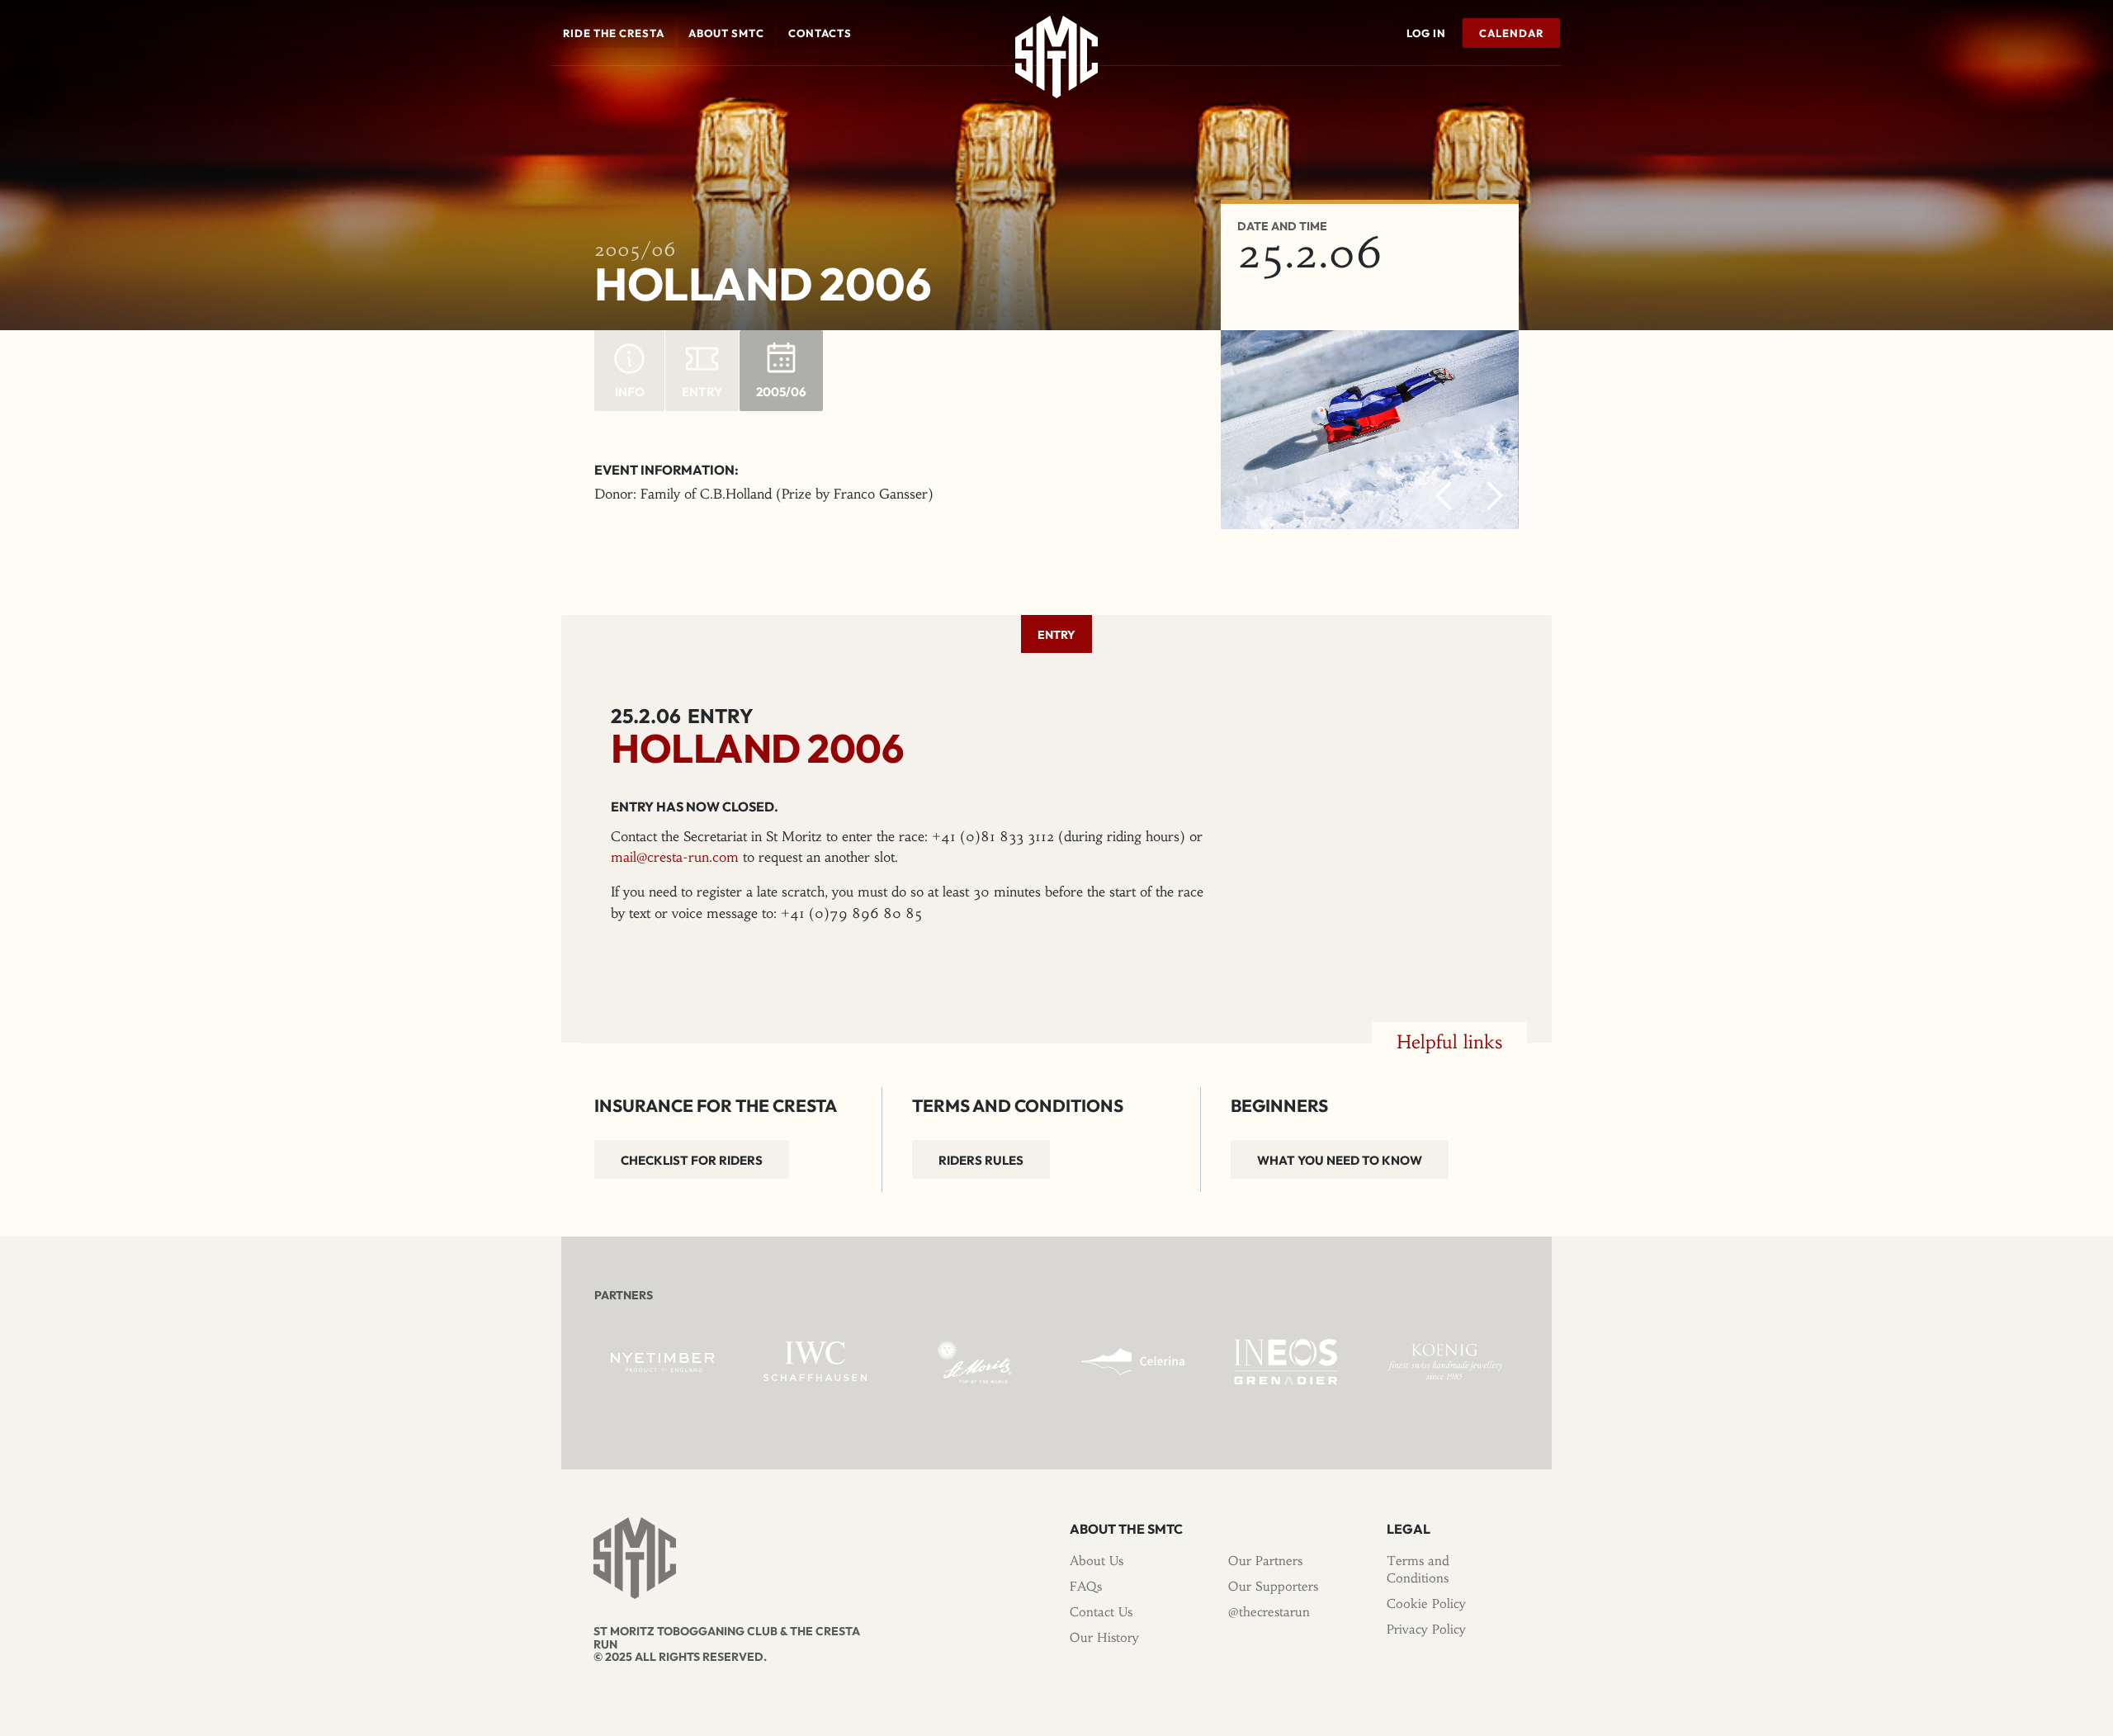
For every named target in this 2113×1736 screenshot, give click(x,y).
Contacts (820, 33)
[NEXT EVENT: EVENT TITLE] (1556, 90)
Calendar (1511, 33)
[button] (614, 33)
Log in (1426, 33)
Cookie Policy (1426, 1604)
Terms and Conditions (1418, 1569)
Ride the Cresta (614, 33)
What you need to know (1340, 1160)
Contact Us (1101, 1612)
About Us (1097, 1561)
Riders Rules (981, 1160)
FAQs (1086, 1586)
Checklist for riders (692, 1160)
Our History (1104, 1637)
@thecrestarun (1269, 1612)
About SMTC (726, 33)
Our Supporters (1273, 1586)
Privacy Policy (1426, 1629)
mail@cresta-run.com (675, 857)
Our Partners (1265, 1561)
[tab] (1056, 634)
